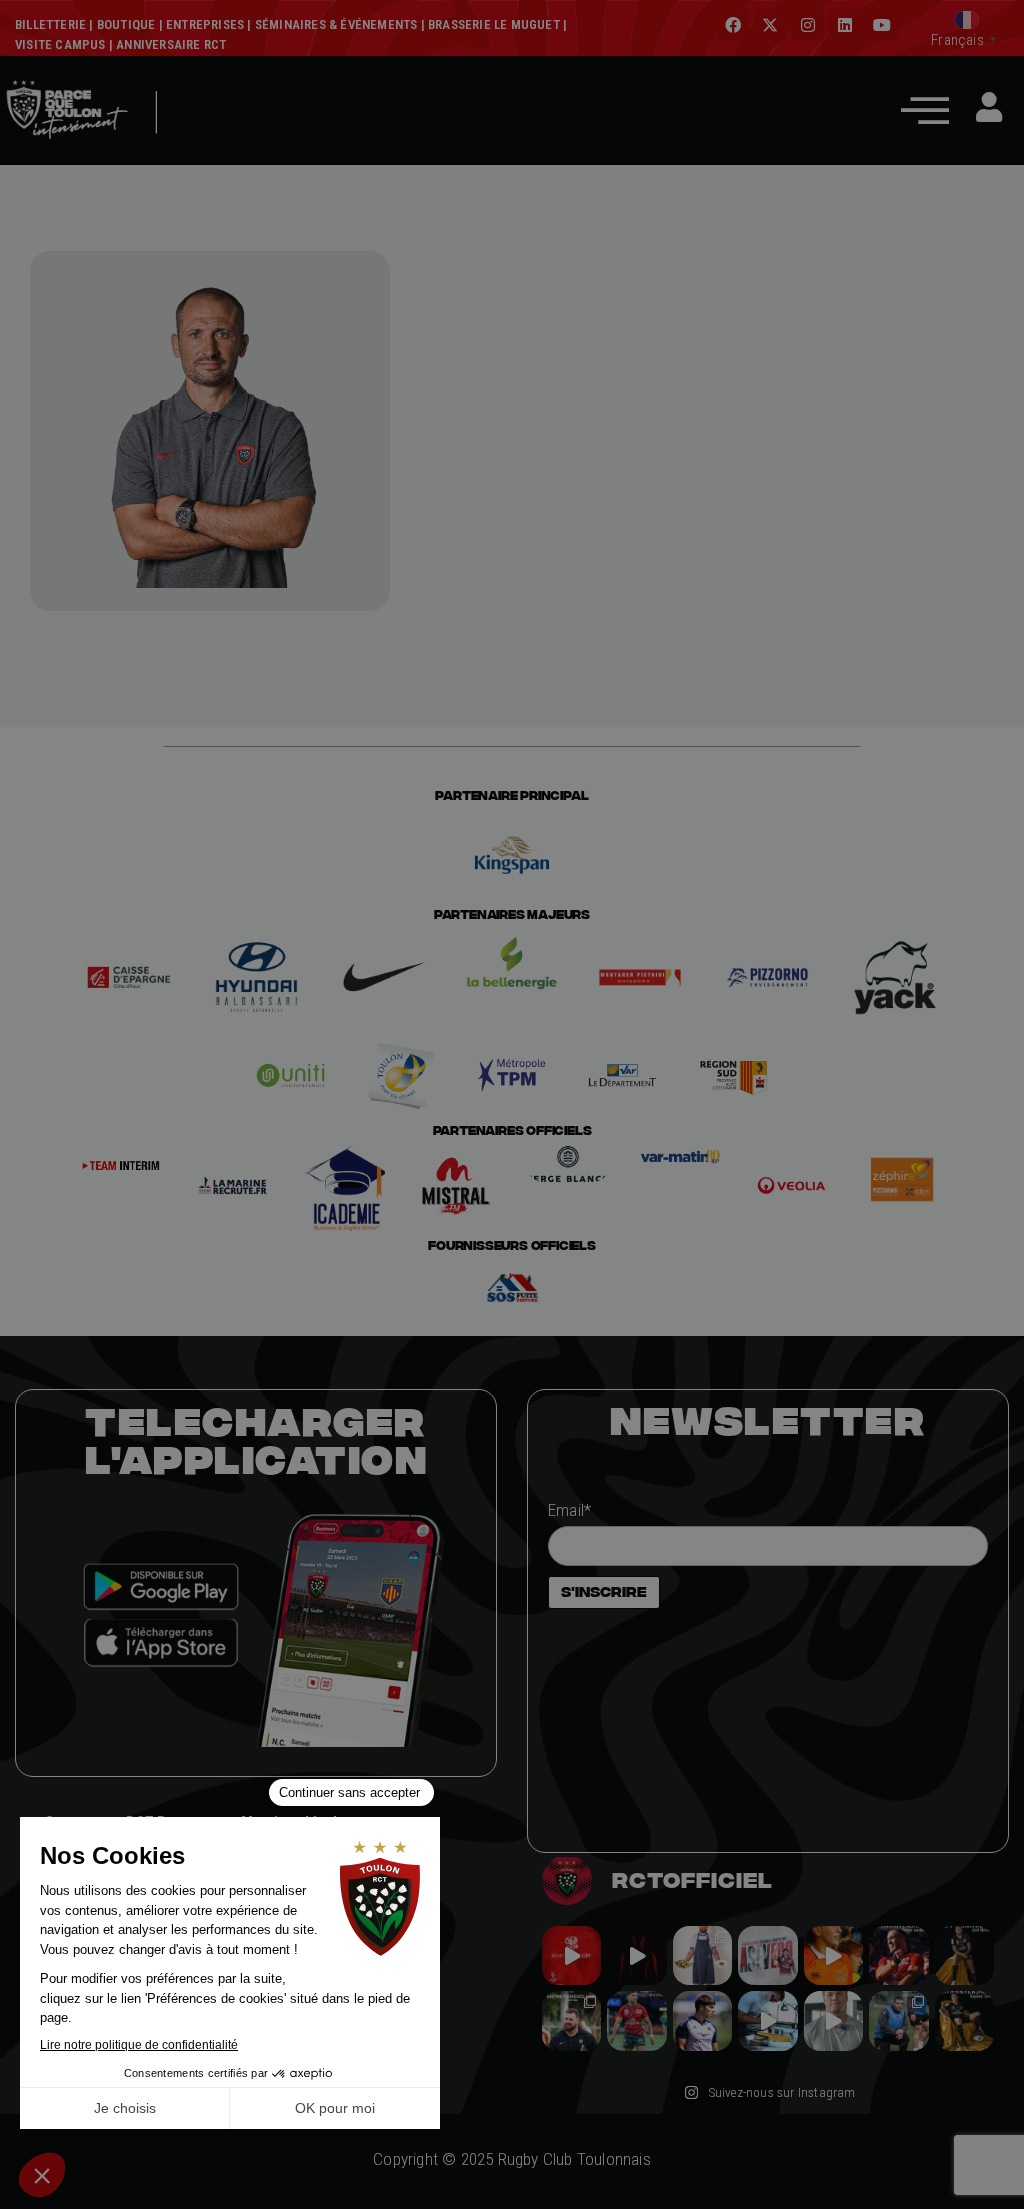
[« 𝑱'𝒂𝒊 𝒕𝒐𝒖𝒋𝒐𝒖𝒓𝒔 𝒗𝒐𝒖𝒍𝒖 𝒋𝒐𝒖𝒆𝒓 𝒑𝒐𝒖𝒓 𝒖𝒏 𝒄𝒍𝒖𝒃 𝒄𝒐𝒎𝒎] (833, 2020)
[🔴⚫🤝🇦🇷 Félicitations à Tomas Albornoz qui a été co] (636, 2020)
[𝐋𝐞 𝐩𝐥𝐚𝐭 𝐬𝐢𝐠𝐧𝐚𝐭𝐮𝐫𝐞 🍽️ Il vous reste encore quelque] (767, 2020)
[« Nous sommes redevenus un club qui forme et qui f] (571, 2020)
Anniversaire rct (171, 44)
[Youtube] (882, 25)
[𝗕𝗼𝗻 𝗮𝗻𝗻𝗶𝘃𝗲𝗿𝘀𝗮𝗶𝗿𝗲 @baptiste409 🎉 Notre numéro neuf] (964, 2020)
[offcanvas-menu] (925, 109)
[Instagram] (808, 25)
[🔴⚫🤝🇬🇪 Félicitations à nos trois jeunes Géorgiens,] (898, 2020)
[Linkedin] (845, 25)
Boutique (126, 24)
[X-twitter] (770, 25)
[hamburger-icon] (201, 142)
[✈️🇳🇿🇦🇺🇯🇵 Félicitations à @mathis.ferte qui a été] (702, 2020)
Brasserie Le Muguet (494, 24)
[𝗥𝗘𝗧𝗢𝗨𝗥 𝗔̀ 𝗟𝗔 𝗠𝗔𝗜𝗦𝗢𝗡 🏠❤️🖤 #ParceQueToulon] (636, 1955)
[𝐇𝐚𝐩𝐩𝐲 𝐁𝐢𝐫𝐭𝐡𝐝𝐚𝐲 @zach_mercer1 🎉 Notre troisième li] (964, 1955)
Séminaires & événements (336, 24)
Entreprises (205, 24)
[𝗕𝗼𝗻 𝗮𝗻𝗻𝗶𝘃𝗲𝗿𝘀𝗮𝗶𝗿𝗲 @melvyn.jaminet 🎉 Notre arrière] (898, 1955)
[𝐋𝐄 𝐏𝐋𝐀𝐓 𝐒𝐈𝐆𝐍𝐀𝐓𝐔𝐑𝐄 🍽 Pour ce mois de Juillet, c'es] (702, 1955)
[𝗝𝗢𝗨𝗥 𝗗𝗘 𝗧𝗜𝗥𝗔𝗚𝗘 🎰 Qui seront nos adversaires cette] (571, 1955)
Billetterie (50, 24)
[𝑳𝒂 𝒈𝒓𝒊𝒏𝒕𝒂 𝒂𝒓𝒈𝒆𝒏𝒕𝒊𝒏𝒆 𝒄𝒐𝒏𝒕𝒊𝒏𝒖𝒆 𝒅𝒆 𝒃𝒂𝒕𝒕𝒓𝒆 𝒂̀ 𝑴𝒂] (833, 1955)
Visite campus (60, 44)
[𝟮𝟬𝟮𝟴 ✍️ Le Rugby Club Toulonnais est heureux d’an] (767, 1955)
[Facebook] (733, 25)
